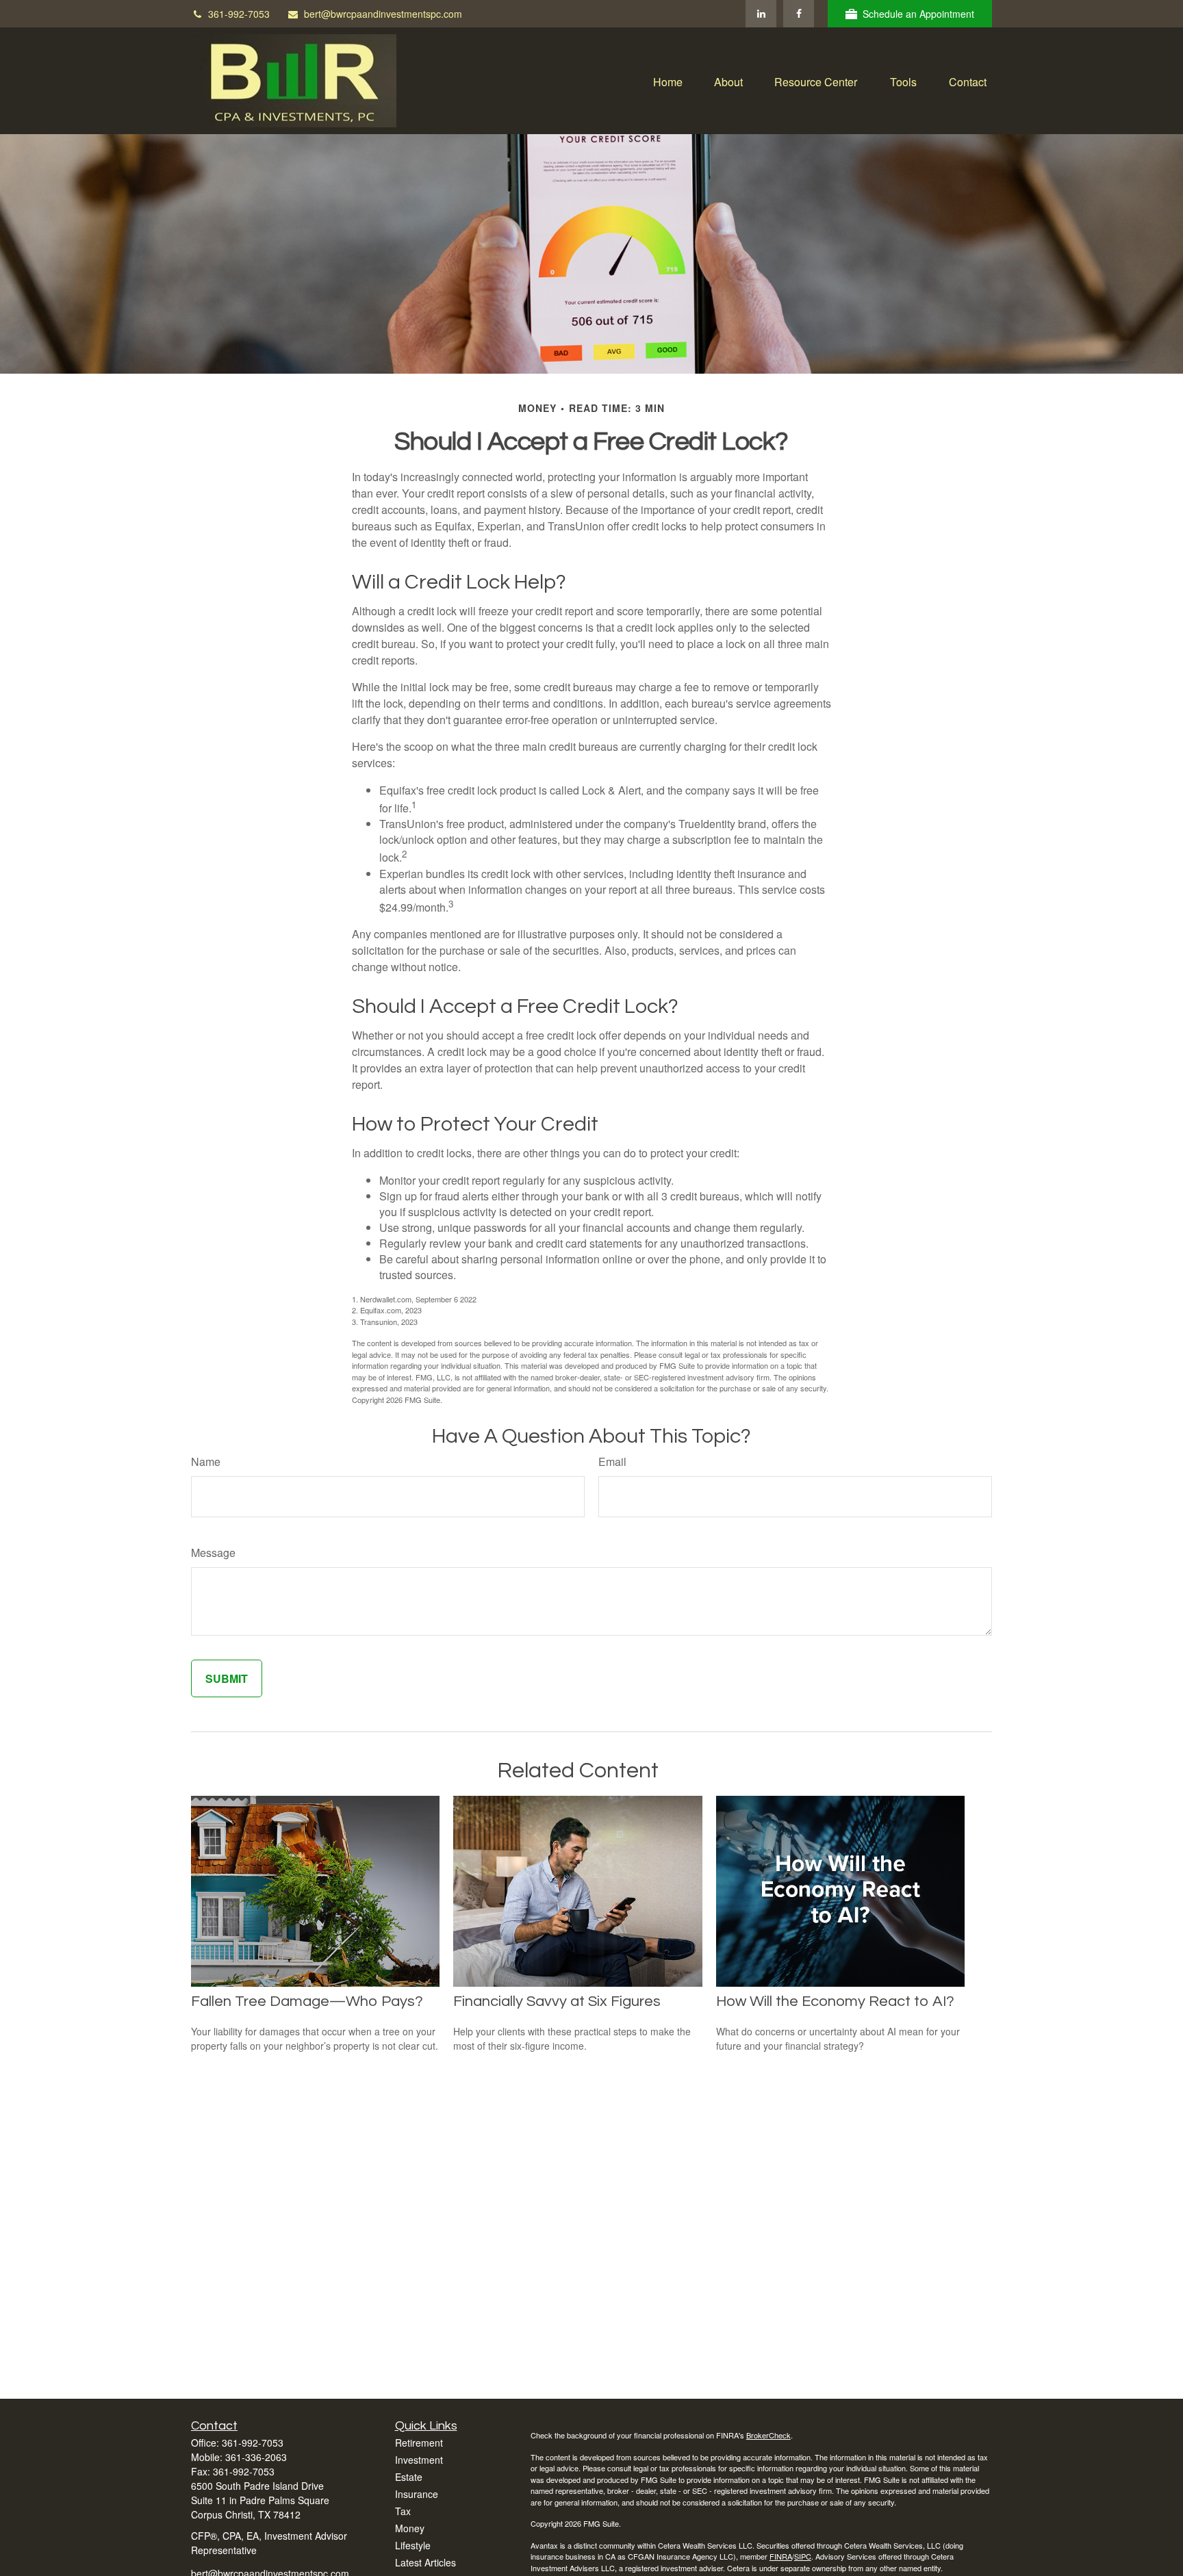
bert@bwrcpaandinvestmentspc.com (383, 14)
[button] (668, 80)
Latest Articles (425, 2562)
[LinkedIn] (761, 14)
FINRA (781, 2556)
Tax (403, 2511)
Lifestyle (413, 2545)
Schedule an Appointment (918, 14)
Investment (419, 2460)
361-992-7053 (239, 14)
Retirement (419, 2443)
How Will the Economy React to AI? (835, 2001)
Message (213, 1553)
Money (410, 2528)
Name (206, 1461)
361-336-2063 (256, 2457)
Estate (409, 2477)
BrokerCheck (768, 2435)
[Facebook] (799, 14)
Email (612, 1461)
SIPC (803, 2556)
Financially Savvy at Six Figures (557, 2001)
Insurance (417, 2494)
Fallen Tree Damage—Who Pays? (307, 2001)
